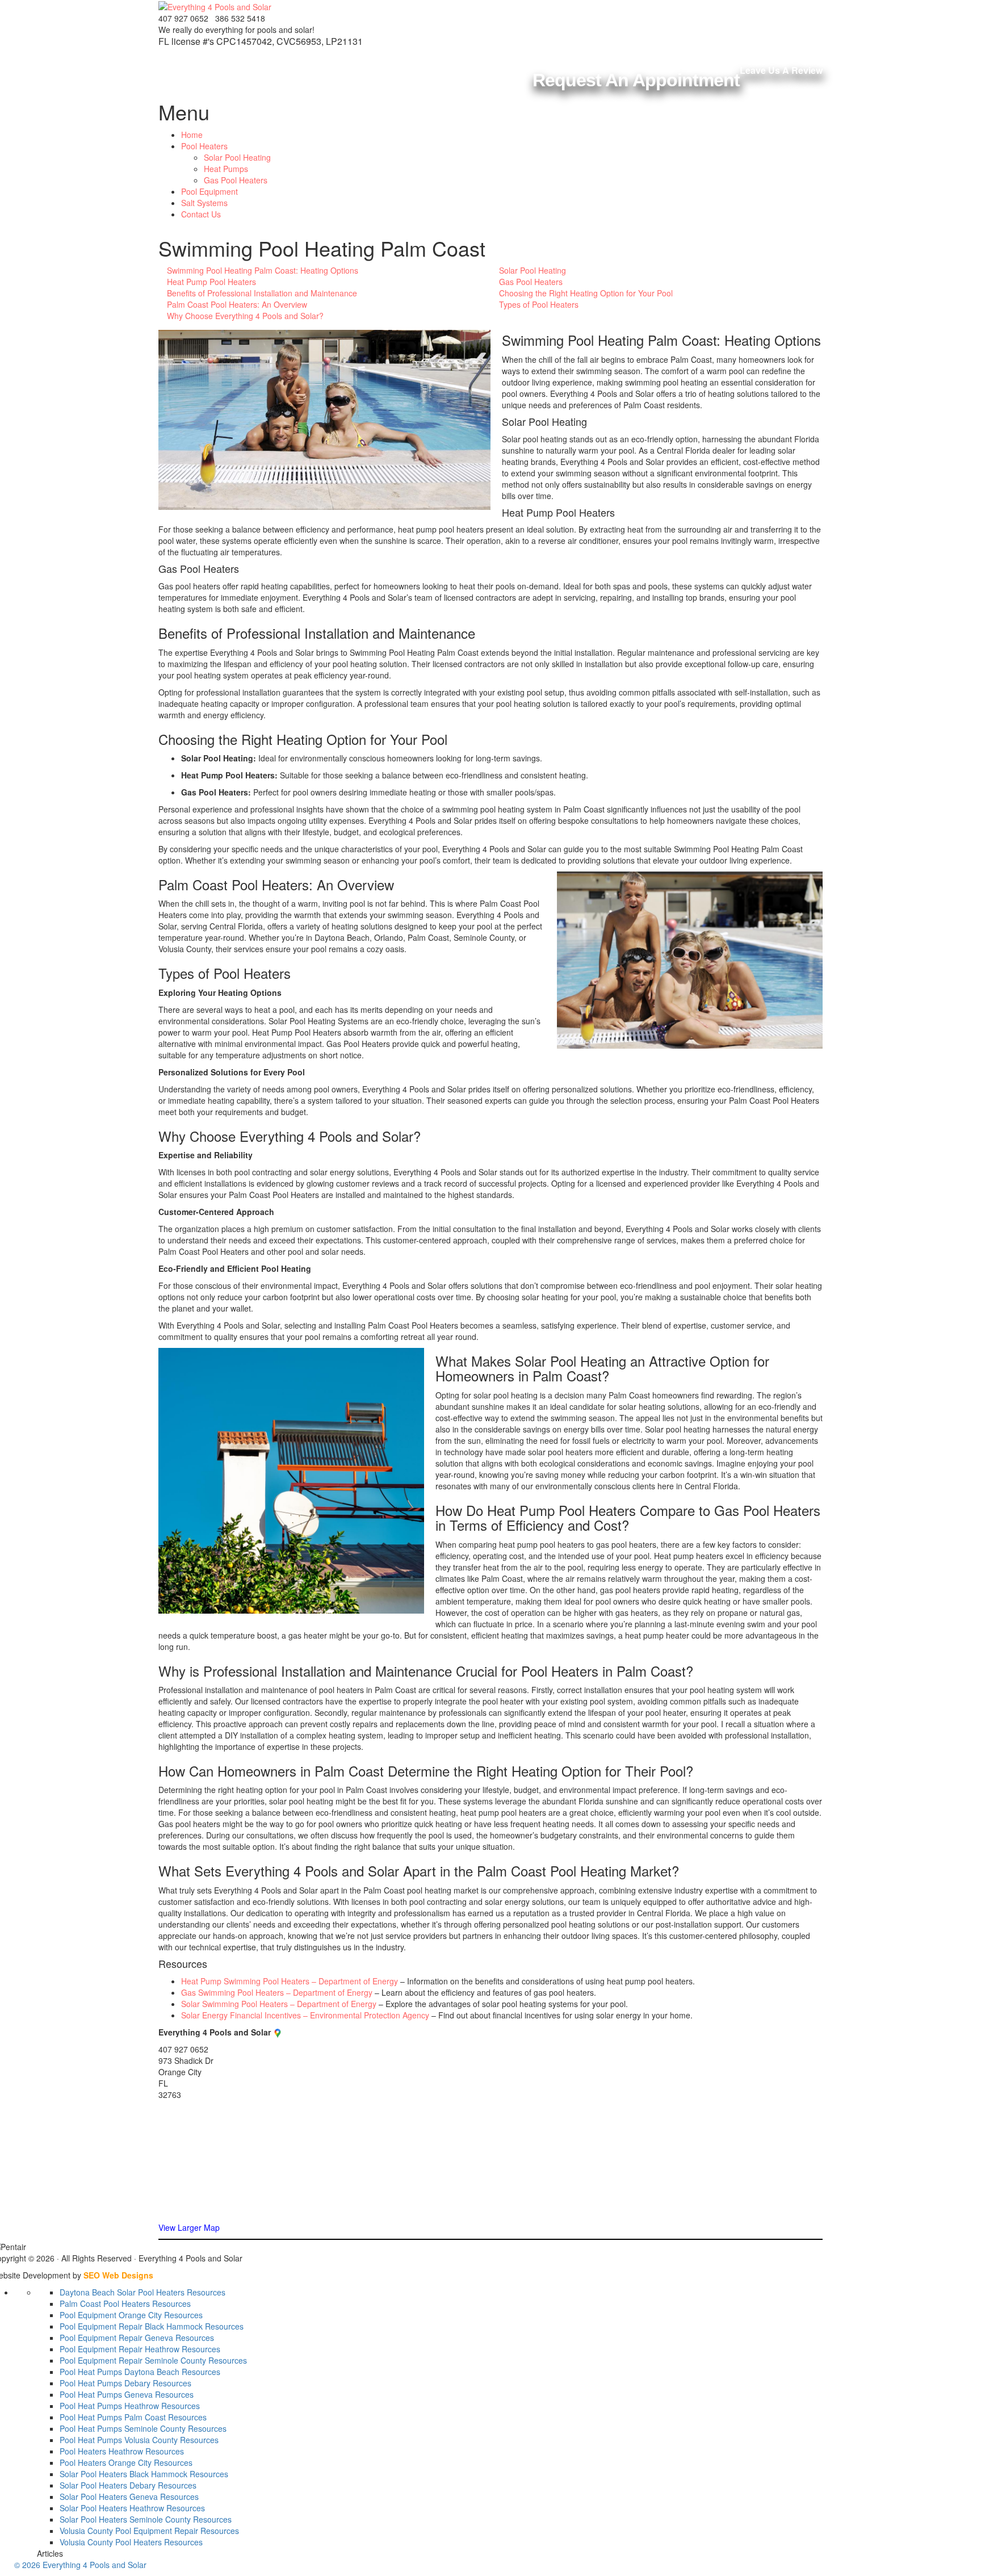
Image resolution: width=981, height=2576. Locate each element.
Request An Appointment (636, 80)
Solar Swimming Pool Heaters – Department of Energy (279, 2004)
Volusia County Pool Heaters (111, 2542)
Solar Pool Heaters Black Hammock (123, 2474)
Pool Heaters (204, 146)
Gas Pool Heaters (236, 180)
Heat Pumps (226, 169)
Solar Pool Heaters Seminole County (125, 2519)
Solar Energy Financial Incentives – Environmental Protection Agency (305, 2015)
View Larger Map (189, 2227)
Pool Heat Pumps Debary (105, 2383)
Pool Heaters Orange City (106, 2462)
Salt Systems (204, 203)
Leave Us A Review (781, 70)
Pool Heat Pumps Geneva (106, 2394)
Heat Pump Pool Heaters (211, 282)
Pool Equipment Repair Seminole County (133, 2360)
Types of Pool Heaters (539, 304)
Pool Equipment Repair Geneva (116, 2338)
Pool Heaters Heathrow (101, 2451)
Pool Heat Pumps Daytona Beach (120, 2372)
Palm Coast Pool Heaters (105, 2303)
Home (192, 135)
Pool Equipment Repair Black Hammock (131, 2326)
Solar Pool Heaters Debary (108, 2485)
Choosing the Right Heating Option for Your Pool (586, 293)
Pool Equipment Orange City (111, 2315)
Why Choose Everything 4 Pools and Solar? (245, 316)
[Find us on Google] (278, 2032)
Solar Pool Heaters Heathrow (112, 2508)
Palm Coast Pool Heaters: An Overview (237, 304)
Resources (206, 2292)
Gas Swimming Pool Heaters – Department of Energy (277, 1992)
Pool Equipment (209, 191)
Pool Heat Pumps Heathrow (109, 2406)
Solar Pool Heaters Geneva (109, 2497)
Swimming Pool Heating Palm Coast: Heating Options (263, 270)
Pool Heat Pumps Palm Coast (113, 2417)
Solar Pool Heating (237, 157)
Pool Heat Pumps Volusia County (119, 2440)
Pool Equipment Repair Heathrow (120, 2349)
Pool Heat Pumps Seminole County (123, 2428)
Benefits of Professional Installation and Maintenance (262, 293)
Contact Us (201, 214)
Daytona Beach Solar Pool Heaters (122, 2292)
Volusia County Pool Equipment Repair (129, 2531)
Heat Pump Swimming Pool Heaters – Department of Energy (290, 1981)
